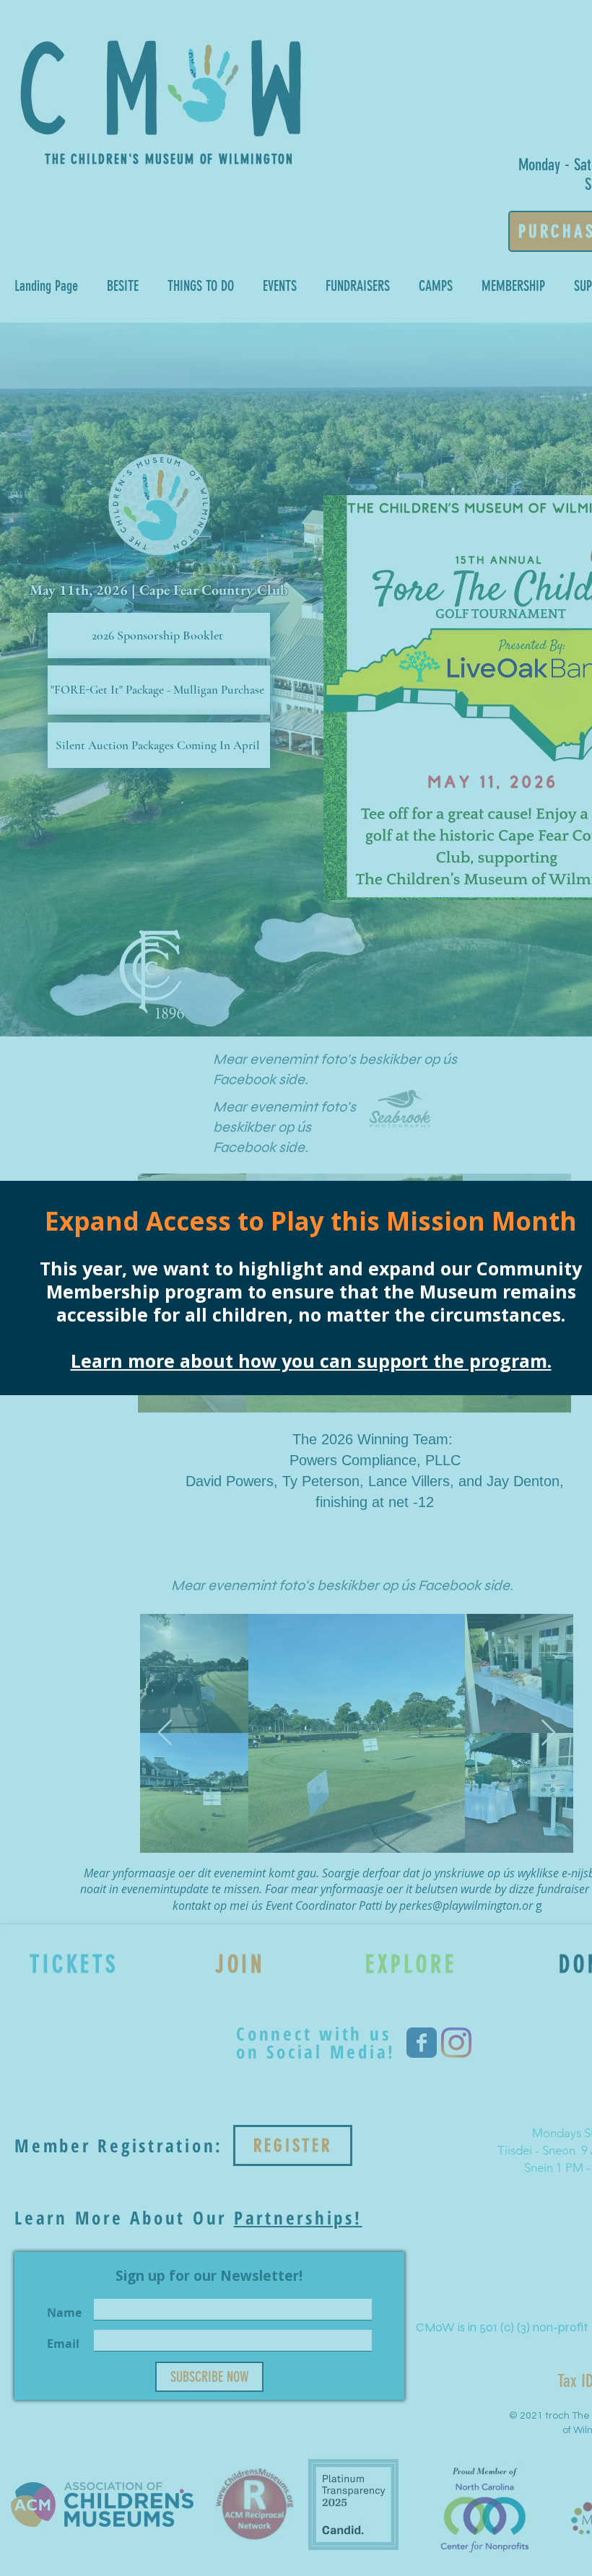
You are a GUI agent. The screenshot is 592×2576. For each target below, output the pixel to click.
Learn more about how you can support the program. (311, 1361)
